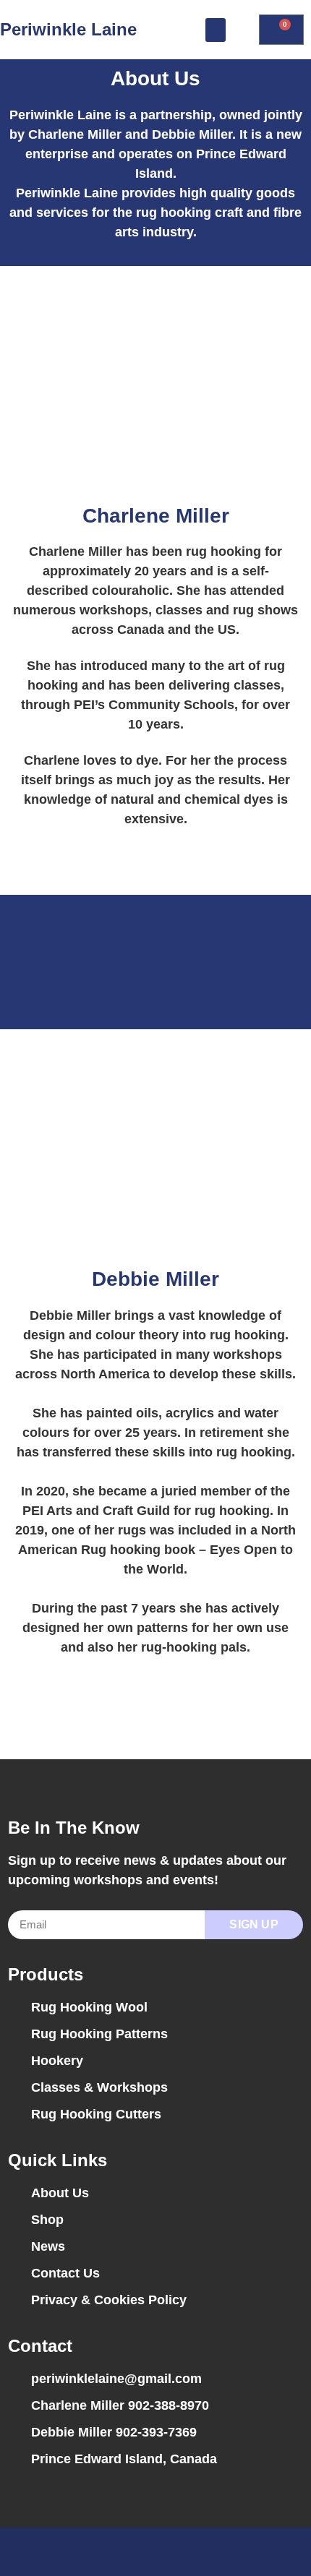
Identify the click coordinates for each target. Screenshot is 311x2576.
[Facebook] (142, 2552)
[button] (216, 30)
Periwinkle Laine (68, 29)
